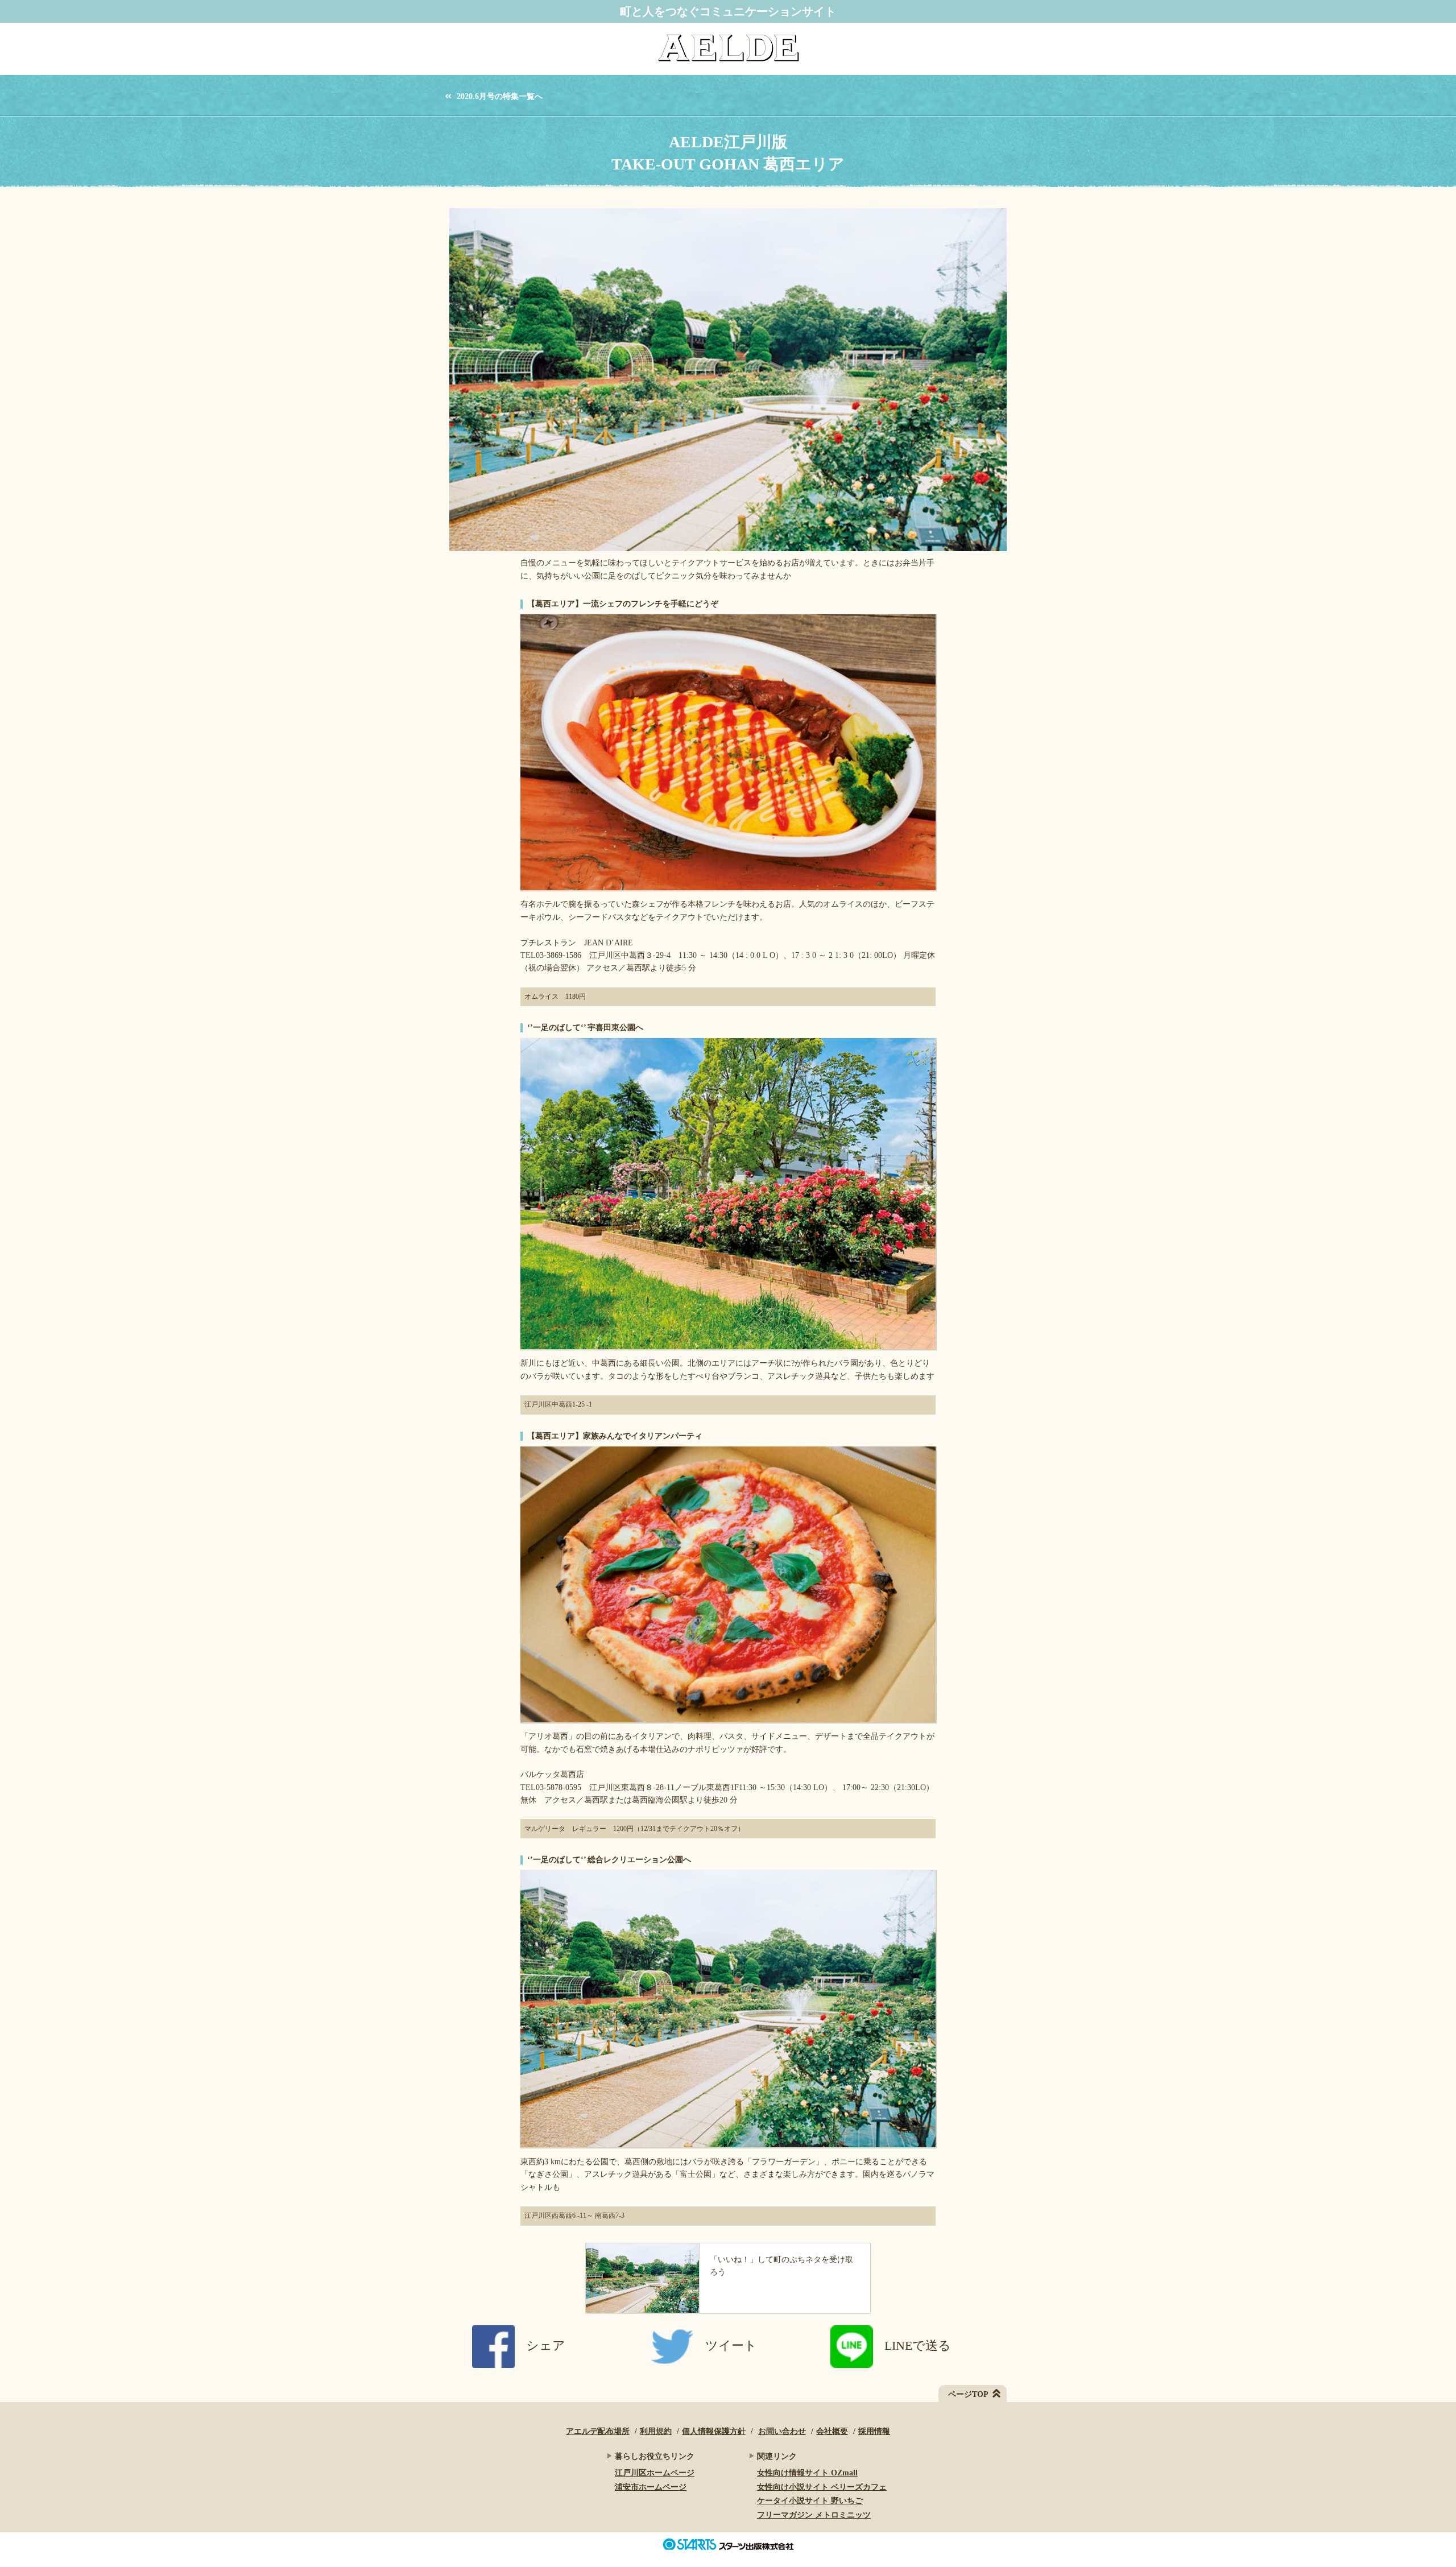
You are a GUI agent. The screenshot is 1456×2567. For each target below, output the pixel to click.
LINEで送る (918, 2345)
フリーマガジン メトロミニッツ (814, 2515)
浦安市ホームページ (651, 2487)
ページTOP (968, 2394)
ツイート (731, 2345)
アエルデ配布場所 (598, 2431)
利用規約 (656, 2431)
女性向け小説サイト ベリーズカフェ (822, 2487)
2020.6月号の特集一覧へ (500, 97)
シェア (546, 2345)
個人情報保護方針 (714, 2431)
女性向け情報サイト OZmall (807, 2473)
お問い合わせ (782, 2431)
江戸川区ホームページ (655, 2473)
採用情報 (874, 2431)
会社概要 (832, 2431)
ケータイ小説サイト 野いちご (810, 2501)
